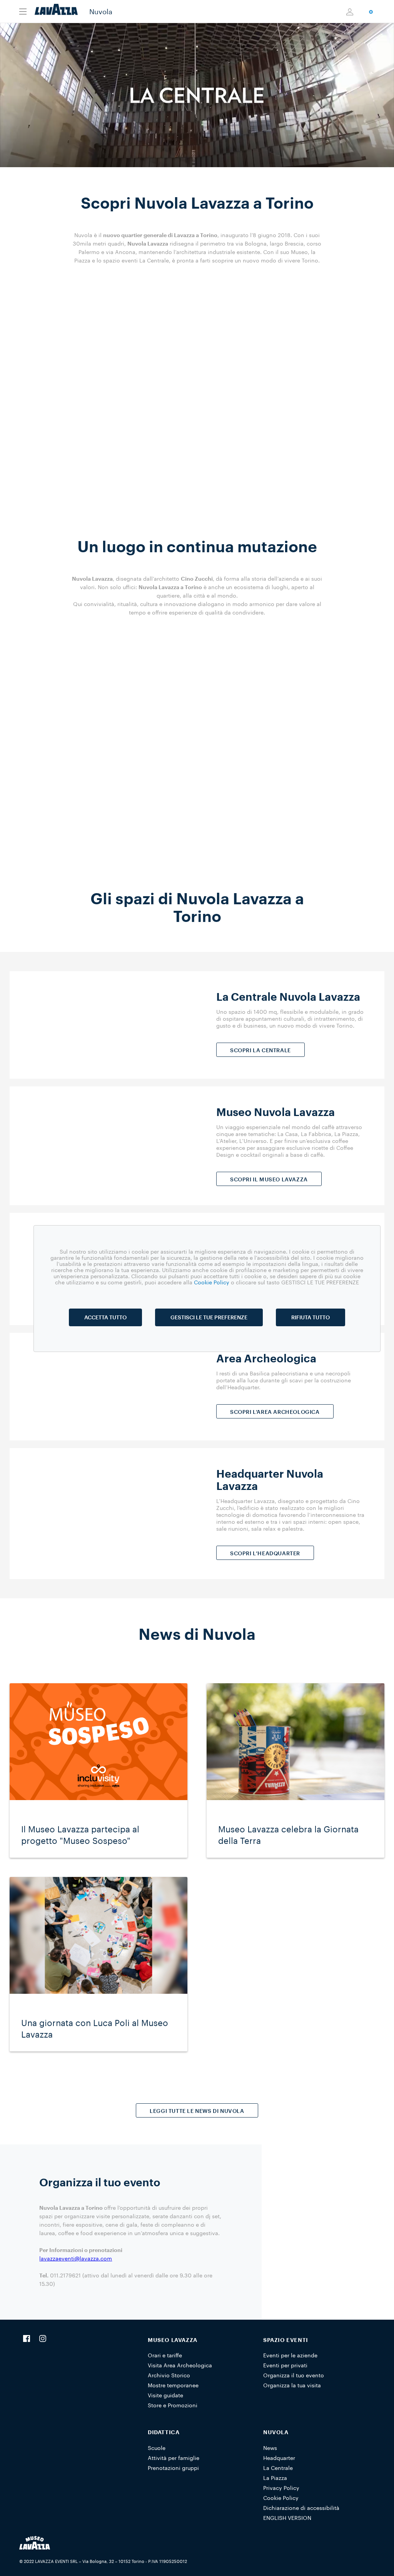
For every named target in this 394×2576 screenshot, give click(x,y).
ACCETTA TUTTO (105, 1317)
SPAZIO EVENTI (286, 2340)
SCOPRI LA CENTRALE (260, 1050)
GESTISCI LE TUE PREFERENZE (209, 1317)
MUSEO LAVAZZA (173, 2340)
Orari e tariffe (165, 2355)
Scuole (157, 2448)
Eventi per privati (285, 2365)
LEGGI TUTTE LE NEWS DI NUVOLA (197, 2111)
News (270, 2448)
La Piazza (275, 2478)
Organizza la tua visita (292, 2385)
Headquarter (279, 2458)
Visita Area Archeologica (180, 2365)
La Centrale (278, 2468)
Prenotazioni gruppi (173, 2468)
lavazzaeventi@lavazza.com (76, 2258)
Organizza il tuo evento (294, 2375)
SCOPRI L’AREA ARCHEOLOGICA (275, 1412)
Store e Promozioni (173, 2405)
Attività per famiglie (174, 2458)
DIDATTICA (164, 2432)
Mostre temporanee (173, 2385)
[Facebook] (27, 2339)
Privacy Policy (281, 2488)
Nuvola (101, 12)
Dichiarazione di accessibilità (301, 2508)
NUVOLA (276, 2432)
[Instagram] (43, 2339)
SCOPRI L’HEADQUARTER (265, 1553)
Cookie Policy (281, 2498)
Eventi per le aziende (290, 2355)
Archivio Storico (169, 2375)
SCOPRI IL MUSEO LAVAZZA (269, 1179)
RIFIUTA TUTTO (311, 1317)
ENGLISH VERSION (287, 2518)
